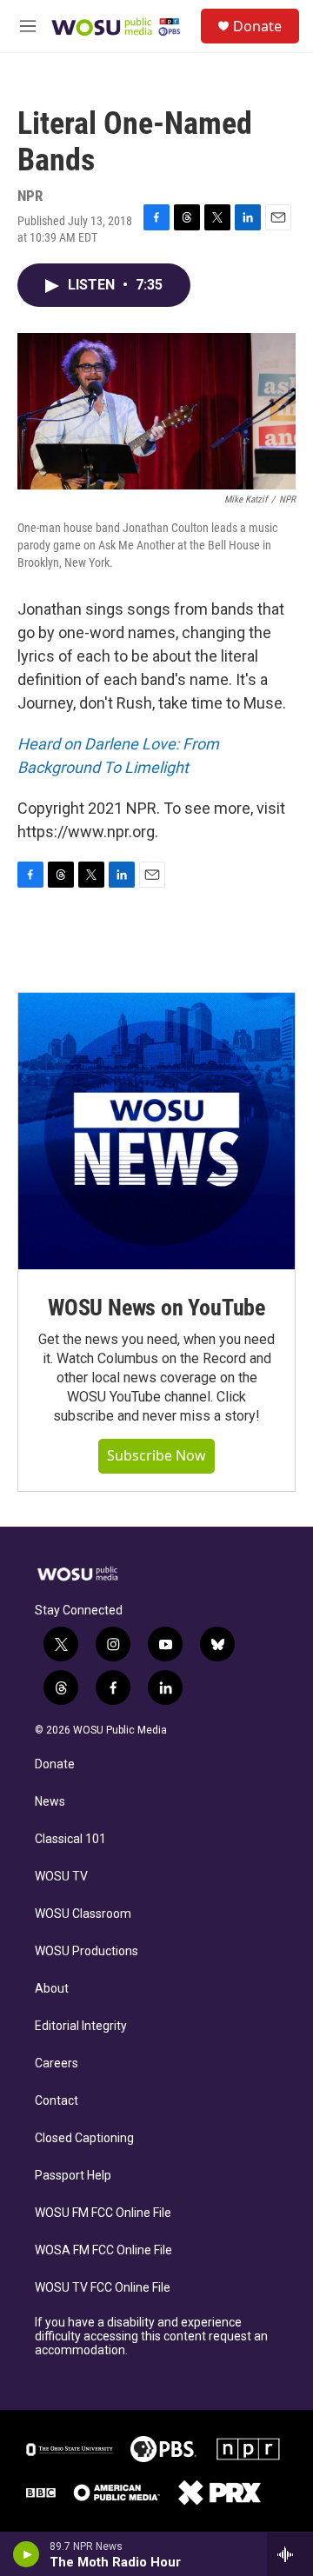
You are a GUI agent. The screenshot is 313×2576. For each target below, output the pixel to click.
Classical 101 (70, 1839)
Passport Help (73, 2176)
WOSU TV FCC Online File (103, 2288)
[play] (27, 2554)
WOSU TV (61, 1877)
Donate (257, 26)
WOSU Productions (87, 1951)
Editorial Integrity (81, 2026)
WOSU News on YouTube (156, 1308)
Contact (57, 2101)
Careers (57, 2063)
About (52, 1989)
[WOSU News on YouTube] (156, 1131)
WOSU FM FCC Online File (103, 2213)
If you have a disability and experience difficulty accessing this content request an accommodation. (151, 2336)
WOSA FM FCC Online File (103, 2250)
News (50, 1802)
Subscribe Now (156, 1455)
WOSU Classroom (83, 1914)
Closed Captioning (84, 2138)
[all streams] (290, 2554)
